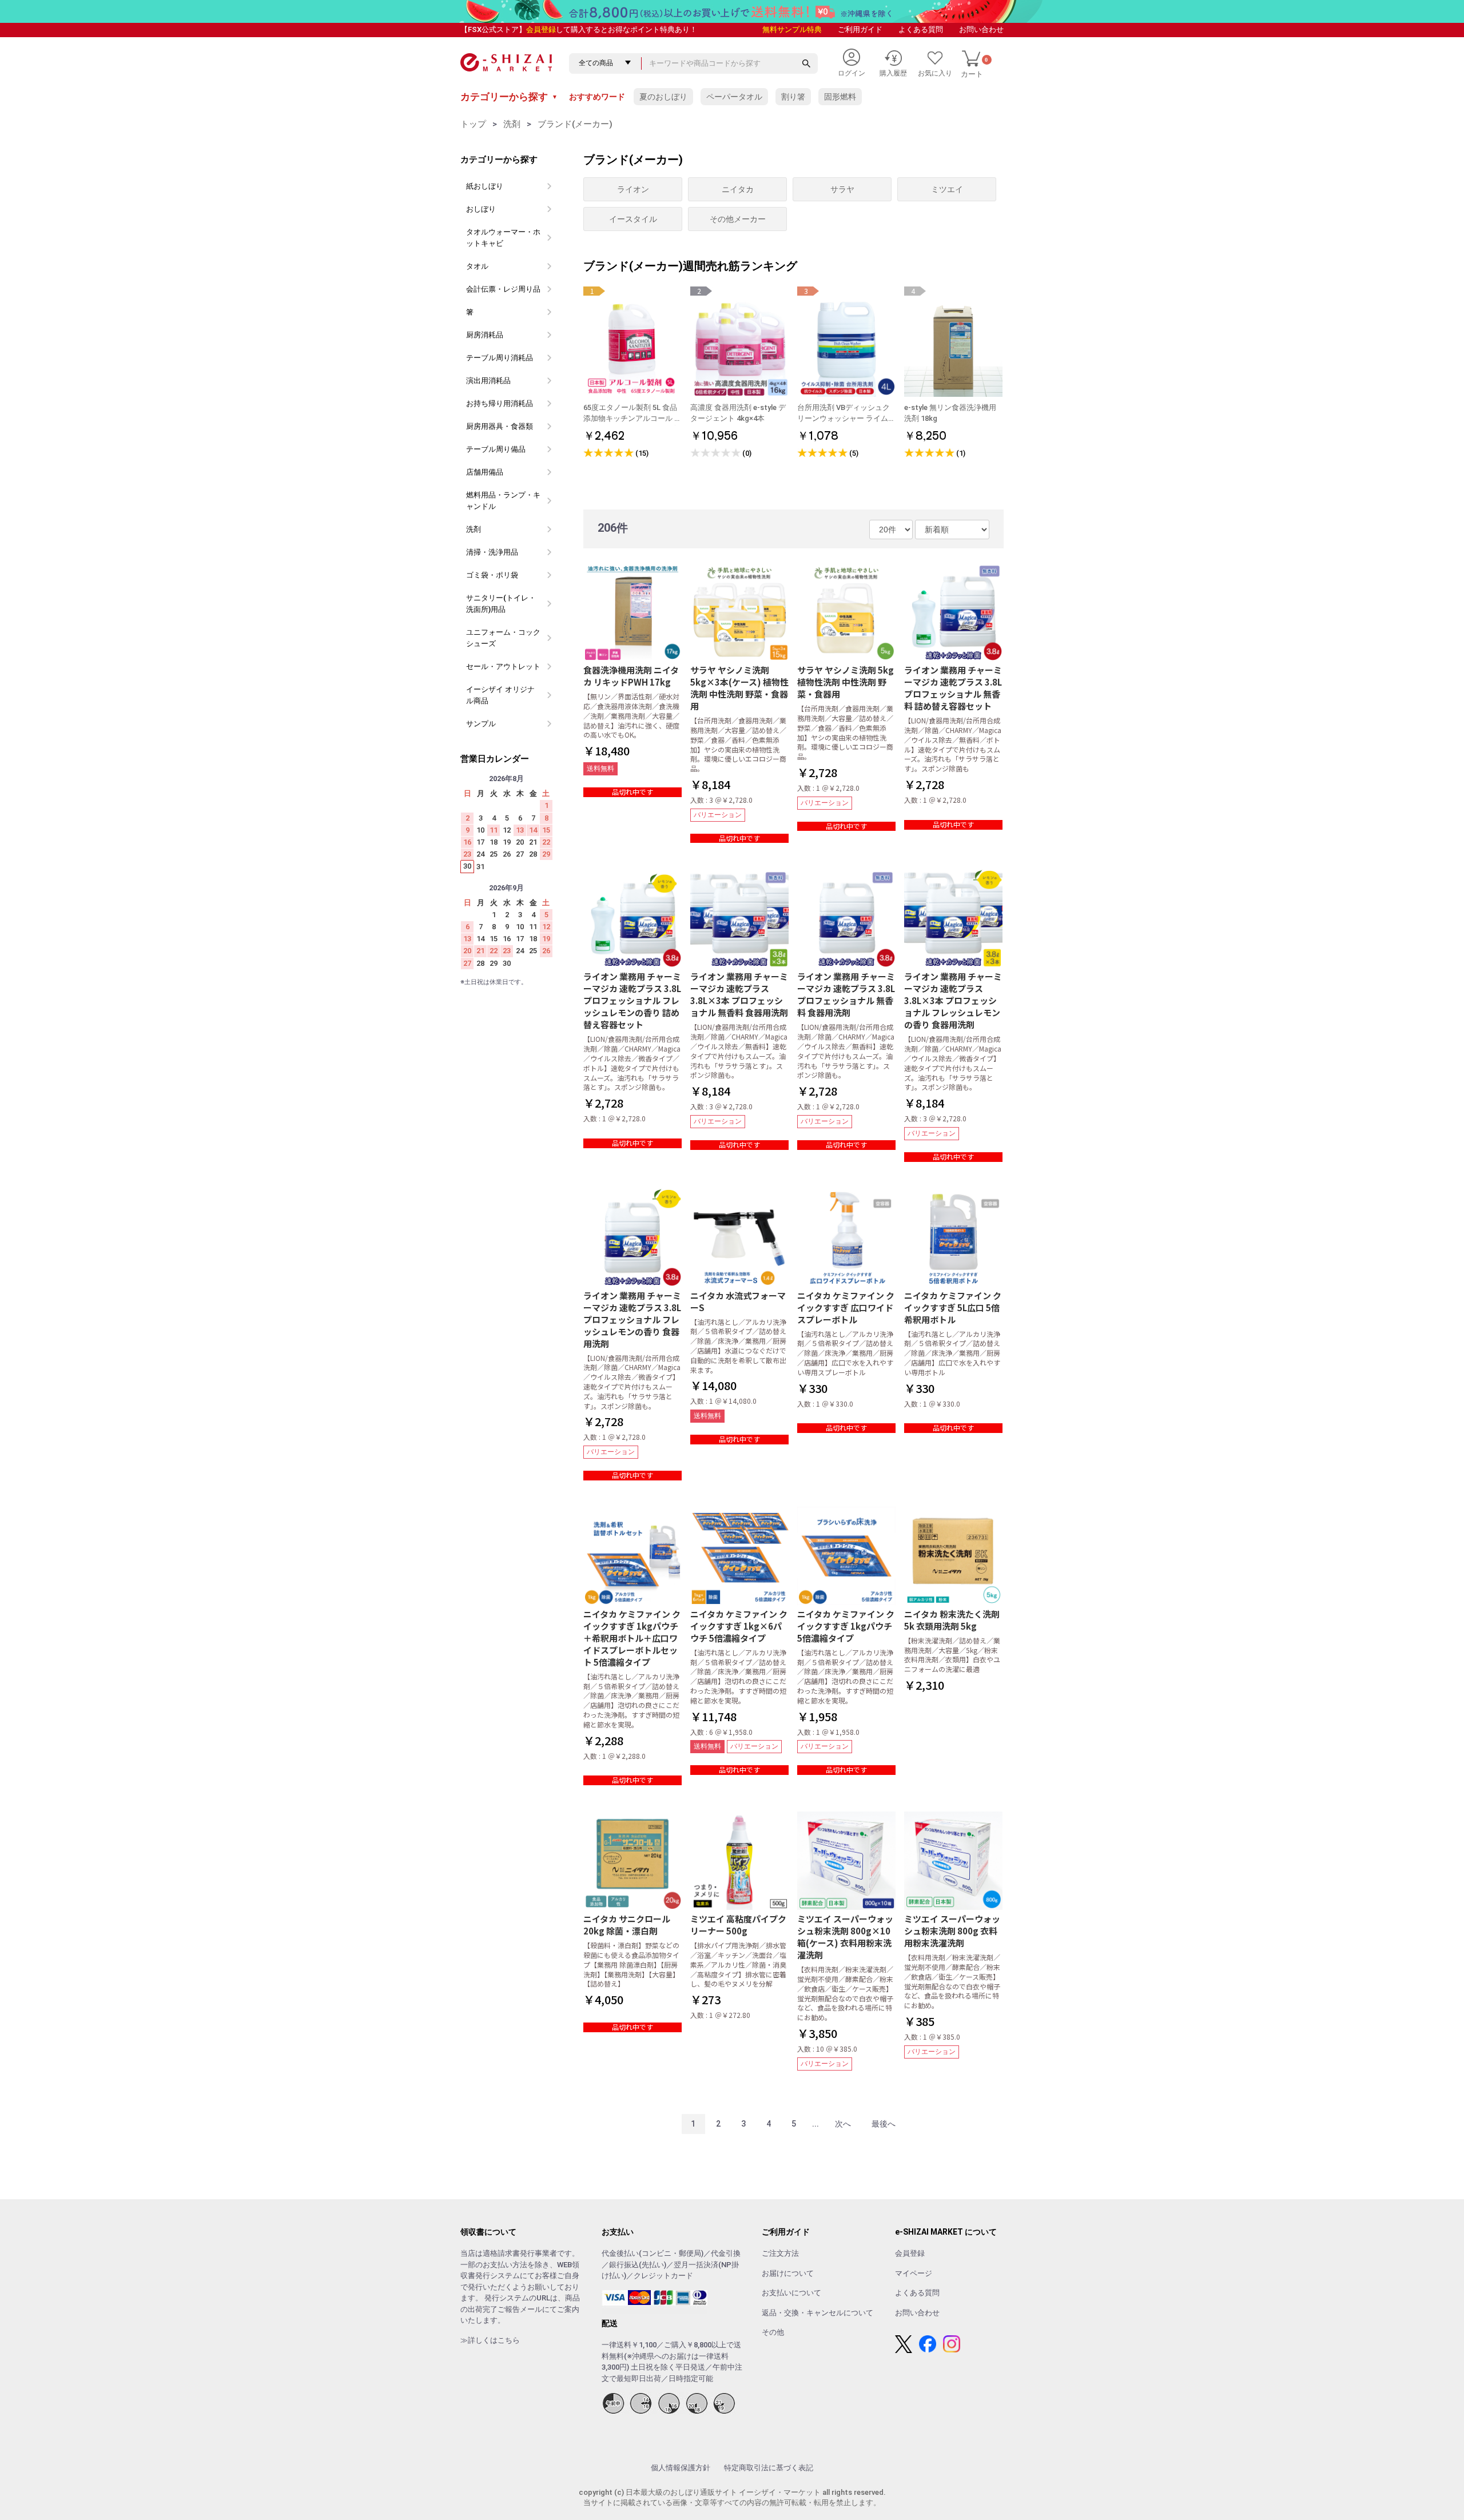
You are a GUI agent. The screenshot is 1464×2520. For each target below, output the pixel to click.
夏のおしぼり (663, 97)
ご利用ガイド (860, 29)
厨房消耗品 (485, 335)
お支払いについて (791, 2293)
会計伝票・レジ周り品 (503, 289)
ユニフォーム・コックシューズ (503, 638)
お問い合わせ (981, 29)
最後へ (884, 2124)
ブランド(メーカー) (575, 124)
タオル (477, 266)
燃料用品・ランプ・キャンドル (503, 501)
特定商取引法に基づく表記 (769, 2468)
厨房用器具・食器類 (500, 426)
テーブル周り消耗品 (500, 358)
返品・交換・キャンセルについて (817, 2313)
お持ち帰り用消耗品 (500, 403)
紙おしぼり (485, 186)
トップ (473, 124)
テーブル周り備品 (496, 449)
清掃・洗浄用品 (492, 552)
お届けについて (788, 2273)
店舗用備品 (485, 472)
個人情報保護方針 (681, 2468)
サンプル (481, 724)
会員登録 (541, 29)
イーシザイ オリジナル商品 (500, 695)
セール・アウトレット (503, 666)
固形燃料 (840, 97)
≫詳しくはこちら (490, 2340)
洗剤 (512, 124)
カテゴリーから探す (509, 97)
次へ (843, 2124)
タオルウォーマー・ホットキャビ (503, 238)
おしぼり (481, 209)
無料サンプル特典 (792, 29)
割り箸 (793, 97)
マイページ (914, 2273)
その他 (773, 2332)
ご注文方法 (780, 2253)
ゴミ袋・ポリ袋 (492, 575)
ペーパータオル (734, 97)
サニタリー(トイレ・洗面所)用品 (501, 604)
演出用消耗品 (488, 381)
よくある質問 (921, 29)
